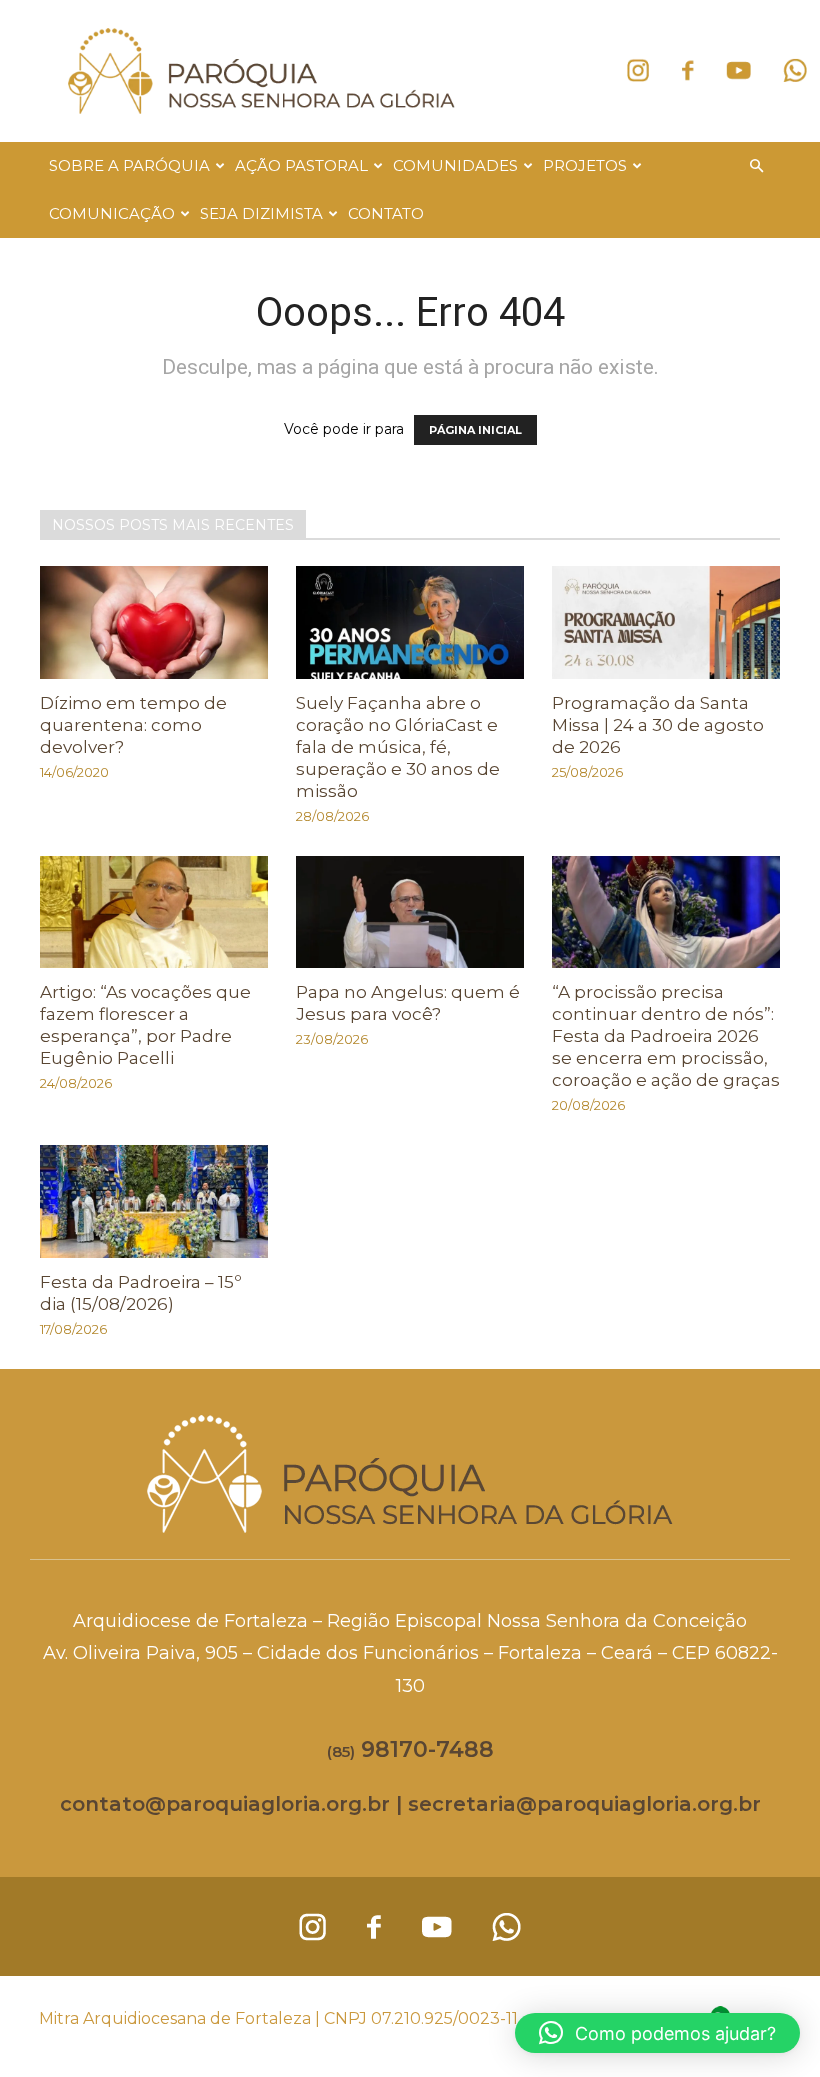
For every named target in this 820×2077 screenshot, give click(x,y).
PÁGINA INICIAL (475, 430)
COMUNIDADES (455, 165)
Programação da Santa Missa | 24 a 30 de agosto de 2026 (658, 725)
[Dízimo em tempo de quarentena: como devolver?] (154, 622)
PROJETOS (585, 165)
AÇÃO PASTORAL (301, 165)
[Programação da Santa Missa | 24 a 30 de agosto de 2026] (666, 622)
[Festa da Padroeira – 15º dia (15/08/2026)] (154, 1201)
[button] (756, 166)
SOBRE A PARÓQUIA (129, 165)
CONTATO (386, 213)
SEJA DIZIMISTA (261, 213)
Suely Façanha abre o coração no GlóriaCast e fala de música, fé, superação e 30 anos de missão (398, 747)
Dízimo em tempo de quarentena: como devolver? (133, 725)
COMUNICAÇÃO (112, 213)
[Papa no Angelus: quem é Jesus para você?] (410, 912)
